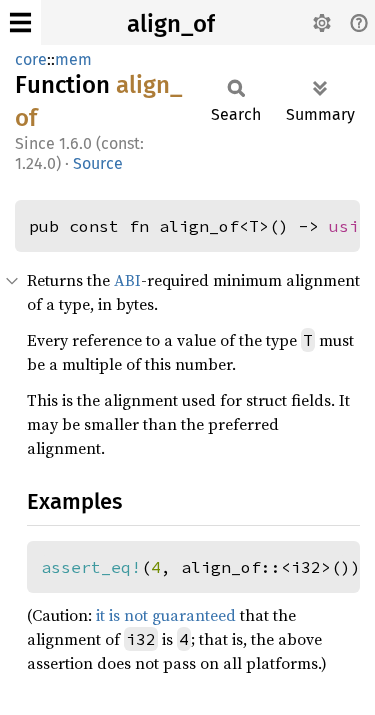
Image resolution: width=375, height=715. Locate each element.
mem (73, 59)
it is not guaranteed (166, 615)
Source (98, 163)
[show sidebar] (20, 22)
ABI (127, 280)
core (31, 59)
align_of (171, 24)
